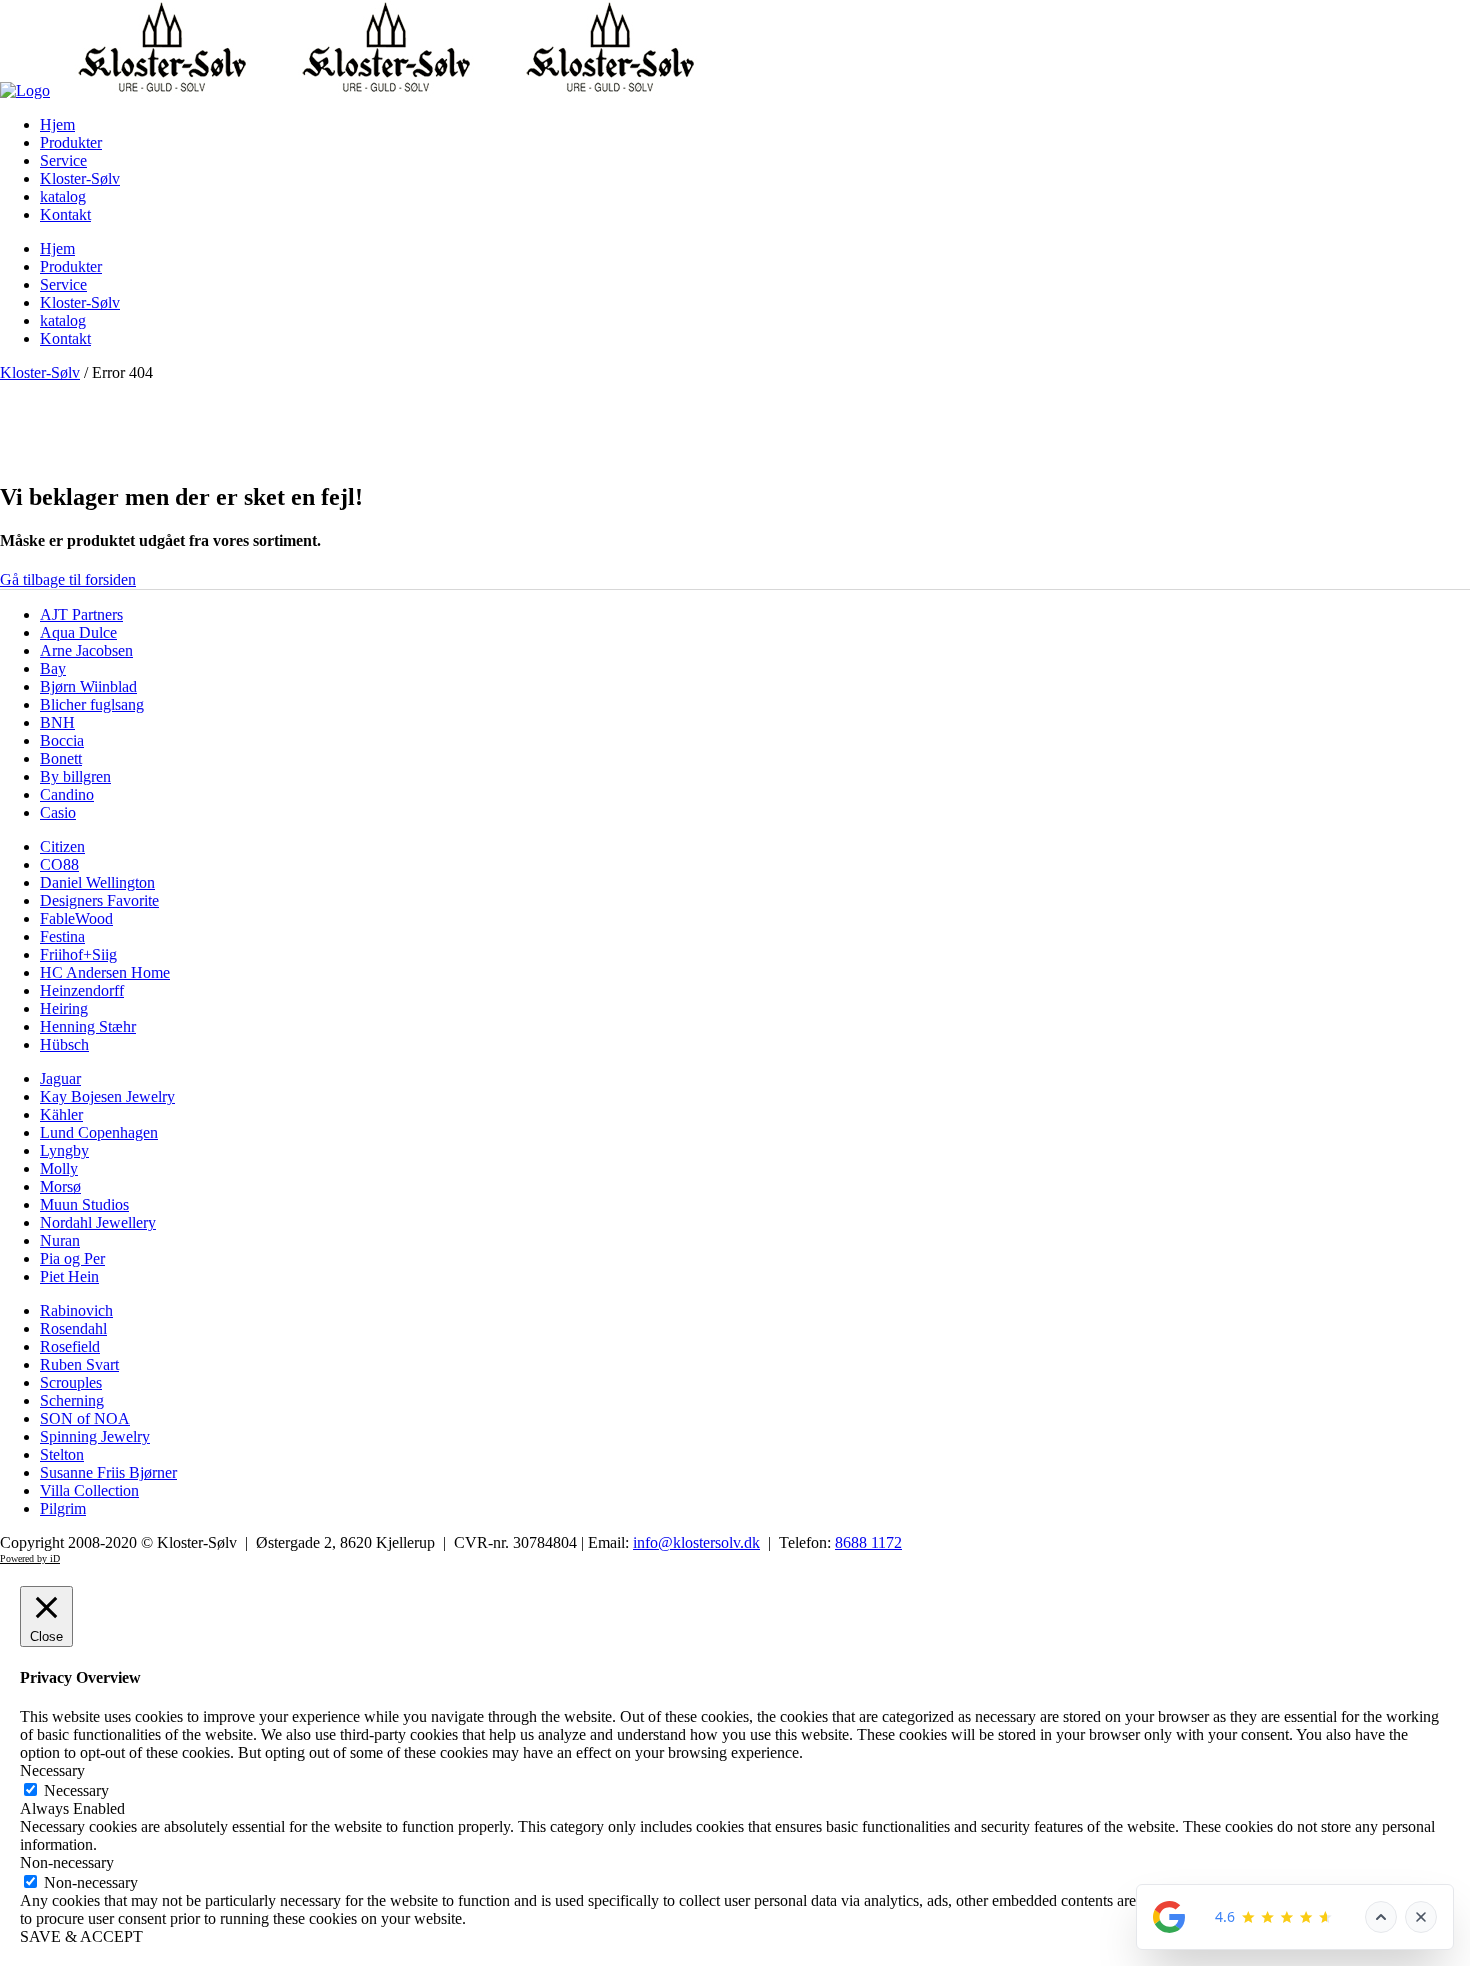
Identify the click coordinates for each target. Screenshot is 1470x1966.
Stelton (62, 1454)
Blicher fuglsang (92, 704)
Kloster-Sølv (40, 372)
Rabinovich (76, 1310)
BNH (57, 722)
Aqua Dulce (78, 632)
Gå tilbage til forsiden (68, 579)
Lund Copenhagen (99, 1132)
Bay (53, 668)
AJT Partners (81, 614)
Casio (58, 812)
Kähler (61, 1114)
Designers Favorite (99, 900)
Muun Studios (84, 1204)
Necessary (76, 1790)
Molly (59, 1168)
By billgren (75, 776)
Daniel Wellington (97, 882)
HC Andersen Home (105, 972)
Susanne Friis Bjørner (108, 1472)
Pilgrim (63, 1508)
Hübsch (64, 1044)
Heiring (64, 1008)
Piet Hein (69, 1276)
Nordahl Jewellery (98, 1222)
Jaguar (60, 1078)
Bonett (61, 758)
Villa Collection (89, 1490)
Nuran (60, 1240)
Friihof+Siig (78, 954)
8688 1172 (868, 1542)
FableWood (76, 918)
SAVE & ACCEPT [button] (81, 1936)
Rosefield (70, 1346)
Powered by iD (30, 1558)
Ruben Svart (79, 1364)
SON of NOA (85, 1418)
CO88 (59, 864)
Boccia (62, 740)
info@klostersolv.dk (696, 1542)
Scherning (72, 1400)
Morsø (60, 1186)
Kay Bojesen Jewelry (107, 1096)
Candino (67, 794)
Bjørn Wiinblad (88, 686)
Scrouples (71, 1382)
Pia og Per (72, 1258)
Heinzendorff (82, 990)
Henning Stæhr (88, 1026)
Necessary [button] (52, 1770)
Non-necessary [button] (67, 1862)
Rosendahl (73, 1328)
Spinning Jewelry (95, 1436)
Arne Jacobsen (86, 650)
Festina (62, 936)
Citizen (62, 846)
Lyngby (64, 1150)
